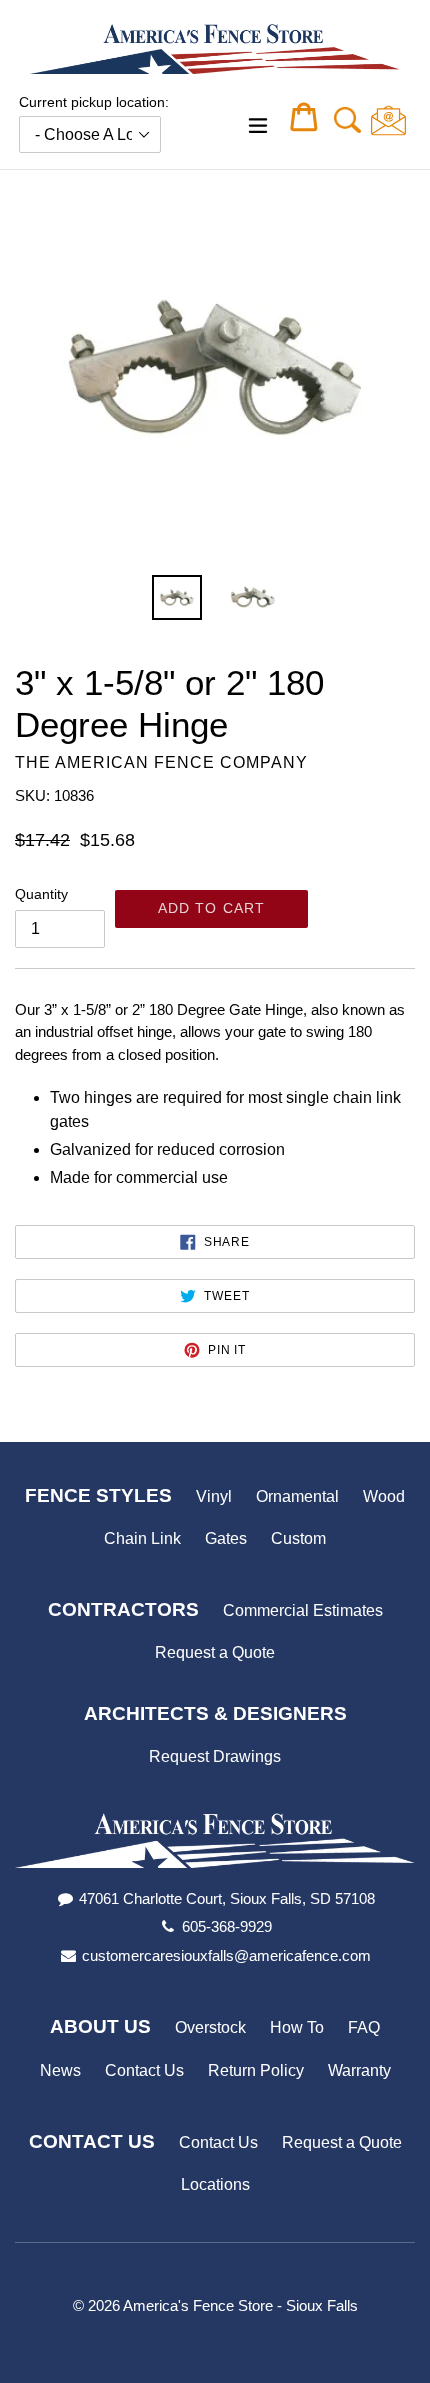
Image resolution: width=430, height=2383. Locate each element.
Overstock (210, 2027)
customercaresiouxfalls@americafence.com (226, 1955)
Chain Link (142, 1538)
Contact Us (144, 2070)
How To (297, 2027)
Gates (226, 1538)
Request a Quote (215, 1652)
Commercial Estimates (303, 1610)
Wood (384, 1496)
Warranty (359, 2070)
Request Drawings (215, 1756)
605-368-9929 (227, 1926)
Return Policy (256, 2070)
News (60, 2070)
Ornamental (297, 1496)
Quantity (41, 894)
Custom (298, 1538)
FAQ (364, 2027)
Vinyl (214, 1496)
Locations (215, 2184)
